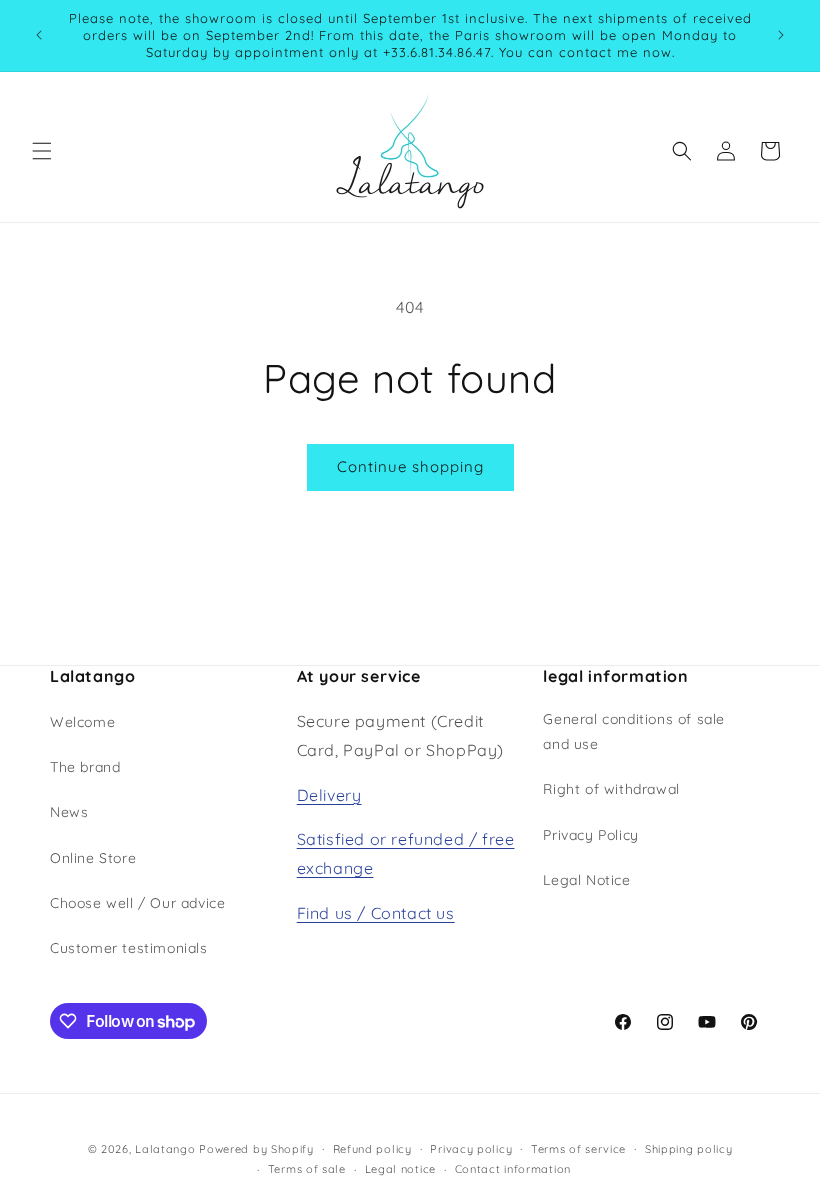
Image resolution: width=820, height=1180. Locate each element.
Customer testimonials (129, 948)
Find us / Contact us (376, 913)
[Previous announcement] (39, 35)
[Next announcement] (781, 35)
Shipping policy (689, 1149)
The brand (85, 767)
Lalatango (165, 1149)
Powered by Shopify (256, 1149)
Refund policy (372, 1149)
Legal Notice (586, 880)
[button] (42, 151)
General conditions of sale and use (634, 731)
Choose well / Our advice (137, 903)
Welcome (82, 722)
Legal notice (400, 1169)
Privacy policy (471, 1149)
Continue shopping (410, 466)
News (69, 812)
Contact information (513, 1169)
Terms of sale (307, 1169)
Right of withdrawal (611, 789)
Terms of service (578, 1149)
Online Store (93, 858)
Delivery (329, 795)
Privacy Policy (590, 835)
